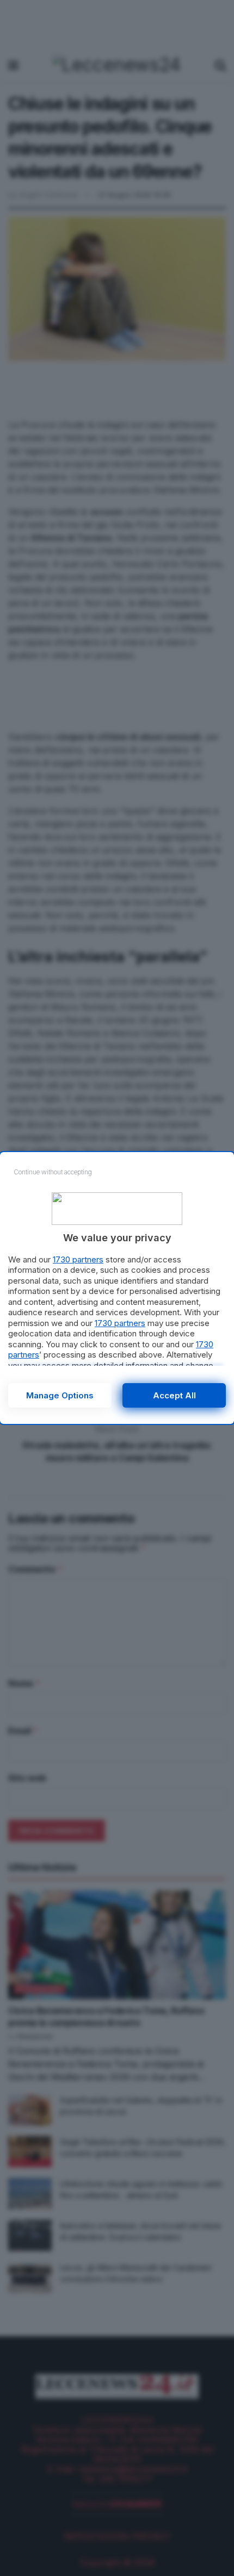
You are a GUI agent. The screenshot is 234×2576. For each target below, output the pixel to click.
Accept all (174, 1395)
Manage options (60, 1395)
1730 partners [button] (78, 1259)
